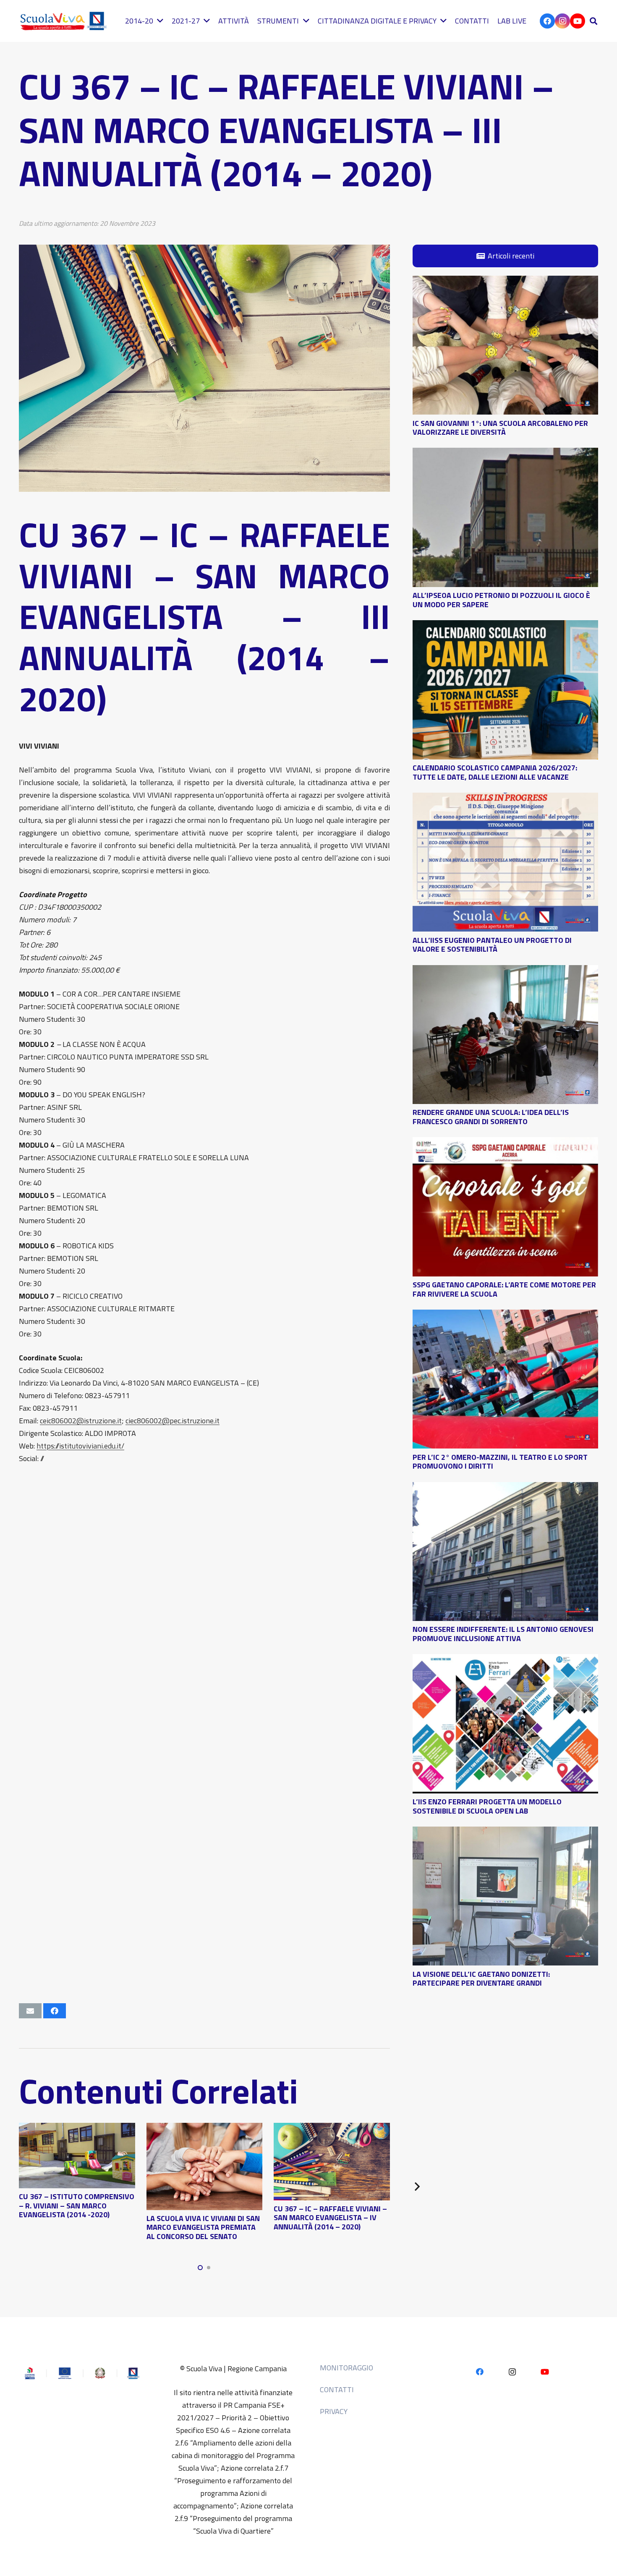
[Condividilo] (55, 2011)
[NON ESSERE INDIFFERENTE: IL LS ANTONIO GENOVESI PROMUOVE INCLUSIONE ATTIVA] (505, 1488)
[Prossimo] (417, 2186)
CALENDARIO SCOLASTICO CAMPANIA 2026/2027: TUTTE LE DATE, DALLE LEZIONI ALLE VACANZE (495, 772)
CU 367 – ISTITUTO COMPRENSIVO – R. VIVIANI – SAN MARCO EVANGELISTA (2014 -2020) (77, 2205)
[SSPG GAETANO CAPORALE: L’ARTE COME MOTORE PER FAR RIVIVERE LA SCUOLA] (505, 1143)
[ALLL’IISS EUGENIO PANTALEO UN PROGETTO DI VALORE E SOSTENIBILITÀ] (505, 799)
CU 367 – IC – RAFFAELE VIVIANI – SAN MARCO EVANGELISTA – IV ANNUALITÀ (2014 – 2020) (330, 2218)
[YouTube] (578, 21)
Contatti (337, 2389)
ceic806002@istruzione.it (81, 1421)
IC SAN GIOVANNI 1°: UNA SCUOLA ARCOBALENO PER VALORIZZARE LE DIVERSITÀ (500, 427)
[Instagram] (562, 21)
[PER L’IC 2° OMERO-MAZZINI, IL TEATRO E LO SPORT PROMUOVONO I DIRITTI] (505, 1316)
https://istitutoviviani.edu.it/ (80, 1446)
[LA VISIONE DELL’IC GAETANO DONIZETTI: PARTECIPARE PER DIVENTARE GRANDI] (505, 1833)
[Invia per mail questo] (30, 2011)
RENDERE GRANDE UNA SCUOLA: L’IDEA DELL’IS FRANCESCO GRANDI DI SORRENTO (491, 1117)
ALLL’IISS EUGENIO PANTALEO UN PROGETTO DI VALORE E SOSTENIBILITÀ (492, 944)
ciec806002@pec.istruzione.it (173, 1421)
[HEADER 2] (65, 21)
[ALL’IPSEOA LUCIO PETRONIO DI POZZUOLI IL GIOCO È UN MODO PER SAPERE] (505, 454)
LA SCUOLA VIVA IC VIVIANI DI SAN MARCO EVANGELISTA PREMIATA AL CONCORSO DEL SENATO (203, 2227)
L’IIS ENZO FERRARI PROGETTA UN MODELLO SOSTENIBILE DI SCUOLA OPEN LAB (487, 1806)
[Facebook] (547, 21)
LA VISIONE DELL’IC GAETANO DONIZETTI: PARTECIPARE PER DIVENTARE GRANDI (481, 1978)
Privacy (334, 2411)
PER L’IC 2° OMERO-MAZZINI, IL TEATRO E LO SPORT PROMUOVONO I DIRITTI (500, 1461)
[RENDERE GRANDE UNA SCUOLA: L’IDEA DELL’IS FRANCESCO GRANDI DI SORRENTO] (505, 971)
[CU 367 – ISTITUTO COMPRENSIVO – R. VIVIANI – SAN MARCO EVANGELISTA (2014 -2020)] (77, 2129)
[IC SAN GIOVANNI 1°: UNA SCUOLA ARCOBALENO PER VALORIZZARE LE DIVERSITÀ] (505, 282)
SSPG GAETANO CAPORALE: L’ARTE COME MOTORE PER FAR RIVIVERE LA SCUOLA (504, 1289)
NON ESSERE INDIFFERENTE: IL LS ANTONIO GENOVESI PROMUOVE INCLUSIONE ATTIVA (503, 1634)
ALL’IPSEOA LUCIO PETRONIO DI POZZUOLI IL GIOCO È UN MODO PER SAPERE (501, 600)
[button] (593, 21)
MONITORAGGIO (346, 2368)
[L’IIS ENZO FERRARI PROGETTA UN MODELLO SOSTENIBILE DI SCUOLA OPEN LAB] (505, 1660)
